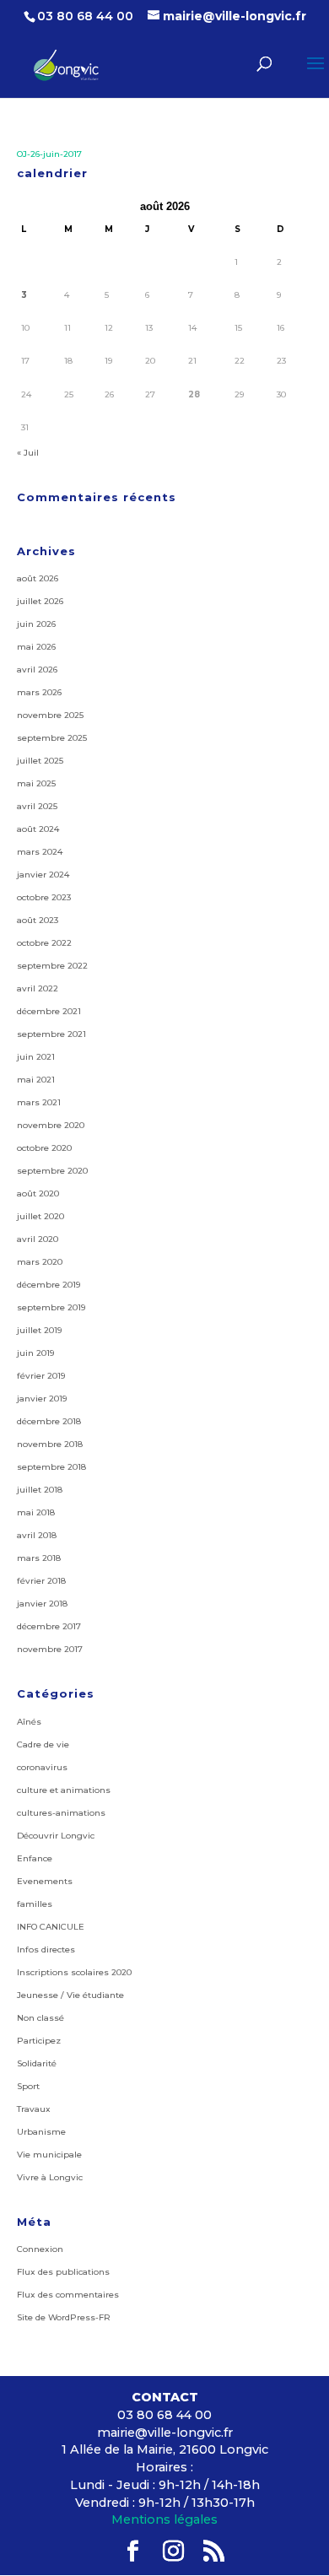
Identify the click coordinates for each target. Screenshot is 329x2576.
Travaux (34, 2109)
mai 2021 (36, 1080)
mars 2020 (40, 1262)
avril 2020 (38, 1239)
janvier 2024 (43, 875)
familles (35, 1904)
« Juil (28, 453)
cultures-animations (61, 1813)
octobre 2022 (44, 943)
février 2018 (41, 1581)
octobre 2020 (44, 1148)
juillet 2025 (40, 761)
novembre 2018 (50, 1444)
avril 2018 (37, 1535)
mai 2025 (36, 783)
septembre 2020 (52, 1171)
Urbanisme (41, 2132)
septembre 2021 (51, 1034)
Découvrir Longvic (56, 1836)
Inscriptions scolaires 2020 (74, 1972)
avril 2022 (38, 988)
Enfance (35, 1858)
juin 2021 (36, 1057)
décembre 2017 (49, 1626)
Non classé (40, 2018)
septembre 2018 (51, 1467)
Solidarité (37, 2063)
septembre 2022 (52, 966)
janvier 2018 (42, 1604)
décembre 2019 (49, 1285)
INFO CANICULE (51, 1927)
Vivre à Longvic (50, 2177)
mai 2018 (36, 1512)
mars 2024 (40, 852)
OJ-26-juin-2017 (49, 154)
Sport (28, 2086)
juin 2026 (36, 624)
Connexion (40, 2249)
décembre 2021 (49, 1011)
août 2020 (38, 1193)
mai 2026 (36, 647)
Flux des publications (63, 2272)
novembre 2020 (51, 1125)
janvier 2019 (42, 1399)
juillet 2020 (40, 1216)
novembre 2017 (50, 1649)
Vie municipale (49, 2155)
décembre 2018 (49, 1421)
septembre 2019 (51, 1307)
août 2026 (38, 578)
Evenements (45, 1881)
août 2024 (38, 829)
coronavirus (42, 1767)
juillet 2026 (40, 601)
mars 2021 (39, 1102)
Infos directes (46, 1950)
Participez (39, 2041)
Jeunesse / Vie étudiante (70, 1995)
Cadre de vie (43, 1744)
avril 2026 (37, 670)
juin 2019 (35, 1353)
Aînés (29, 1722)
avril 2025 (37, 806)
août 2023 (38, 920)
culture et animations (64, 1790)
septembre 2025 (52, 738)
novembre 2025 (50, 715)
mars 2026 (39, 692)
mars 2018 (39, 1558)
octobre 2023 (44, 897)
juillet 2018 (40, 1490)
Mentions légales (164, 2519)
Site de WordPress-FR (64, 2317)
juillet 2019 (39, 1330)
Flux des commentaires (68, 2295)
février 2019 (41, 1376)
